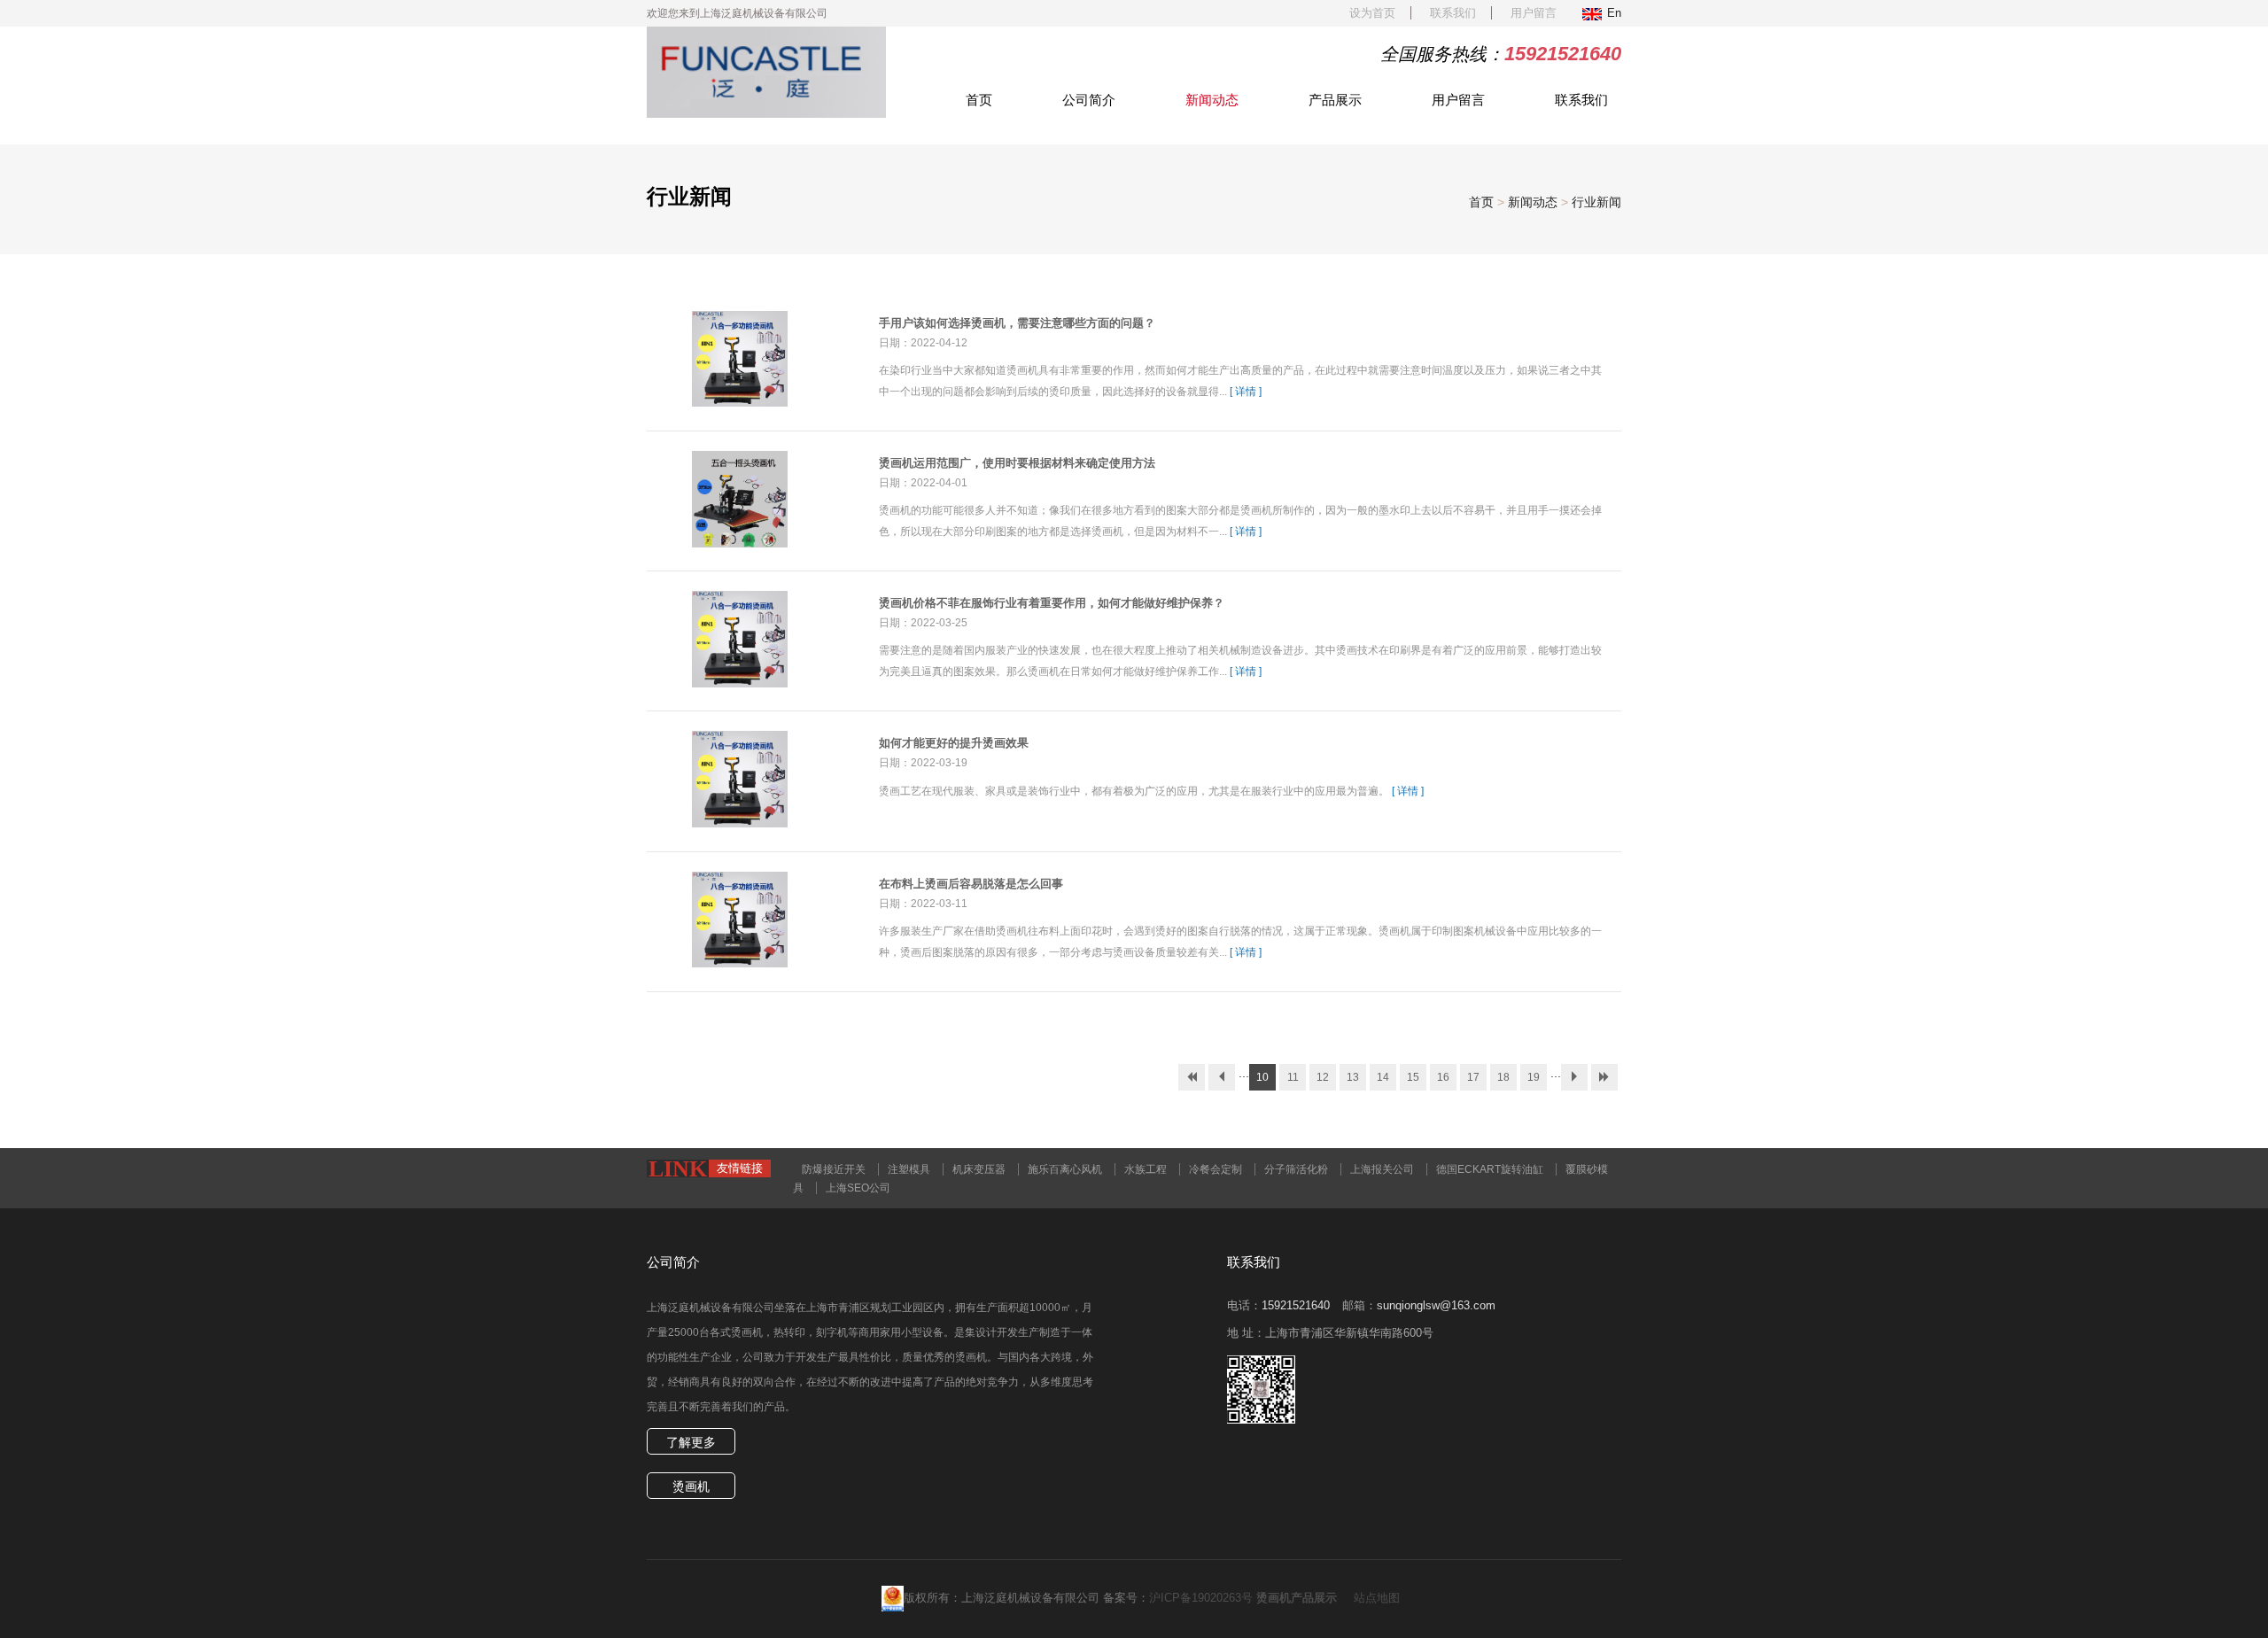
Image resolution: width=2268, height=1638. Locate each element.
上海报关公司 (1382, 1169)
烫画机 (691, 1487)
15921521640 (1296, 1305)
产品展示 (1335, 100)
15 (1413, 1077)
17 (1473, 1077)
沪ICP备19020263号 (1201, 1598)
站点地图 (1377, 1598)
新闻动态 (1212, 100)
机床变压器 (979, 1169)
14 (1383, 1077)
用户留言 (1534, 13)
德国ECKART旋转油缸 (1490, 1169)
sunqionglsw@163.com (1436, 1305)
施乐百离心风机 (1065, 1169)
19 (1534, 1077)
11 (1293, 1077)
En (1614, 13)
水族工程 (1146, 1169)
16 (1443, 1077)
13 (1353, 1077)
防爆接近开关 (834, 1169)
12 (1323, 1077)
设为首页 (1372, 13)
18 (1503, 1077)
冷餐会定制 (1216, 1169)
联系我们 (1453, 13)
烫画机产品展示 (1297, 1598)
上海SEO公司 (858, 1188)
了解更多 (691, 1442)
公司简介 (1089, 100)
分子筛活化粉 (1296, 1169)
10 (1262, 1077)
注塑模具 (909, 1169)
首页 (979, 100)
